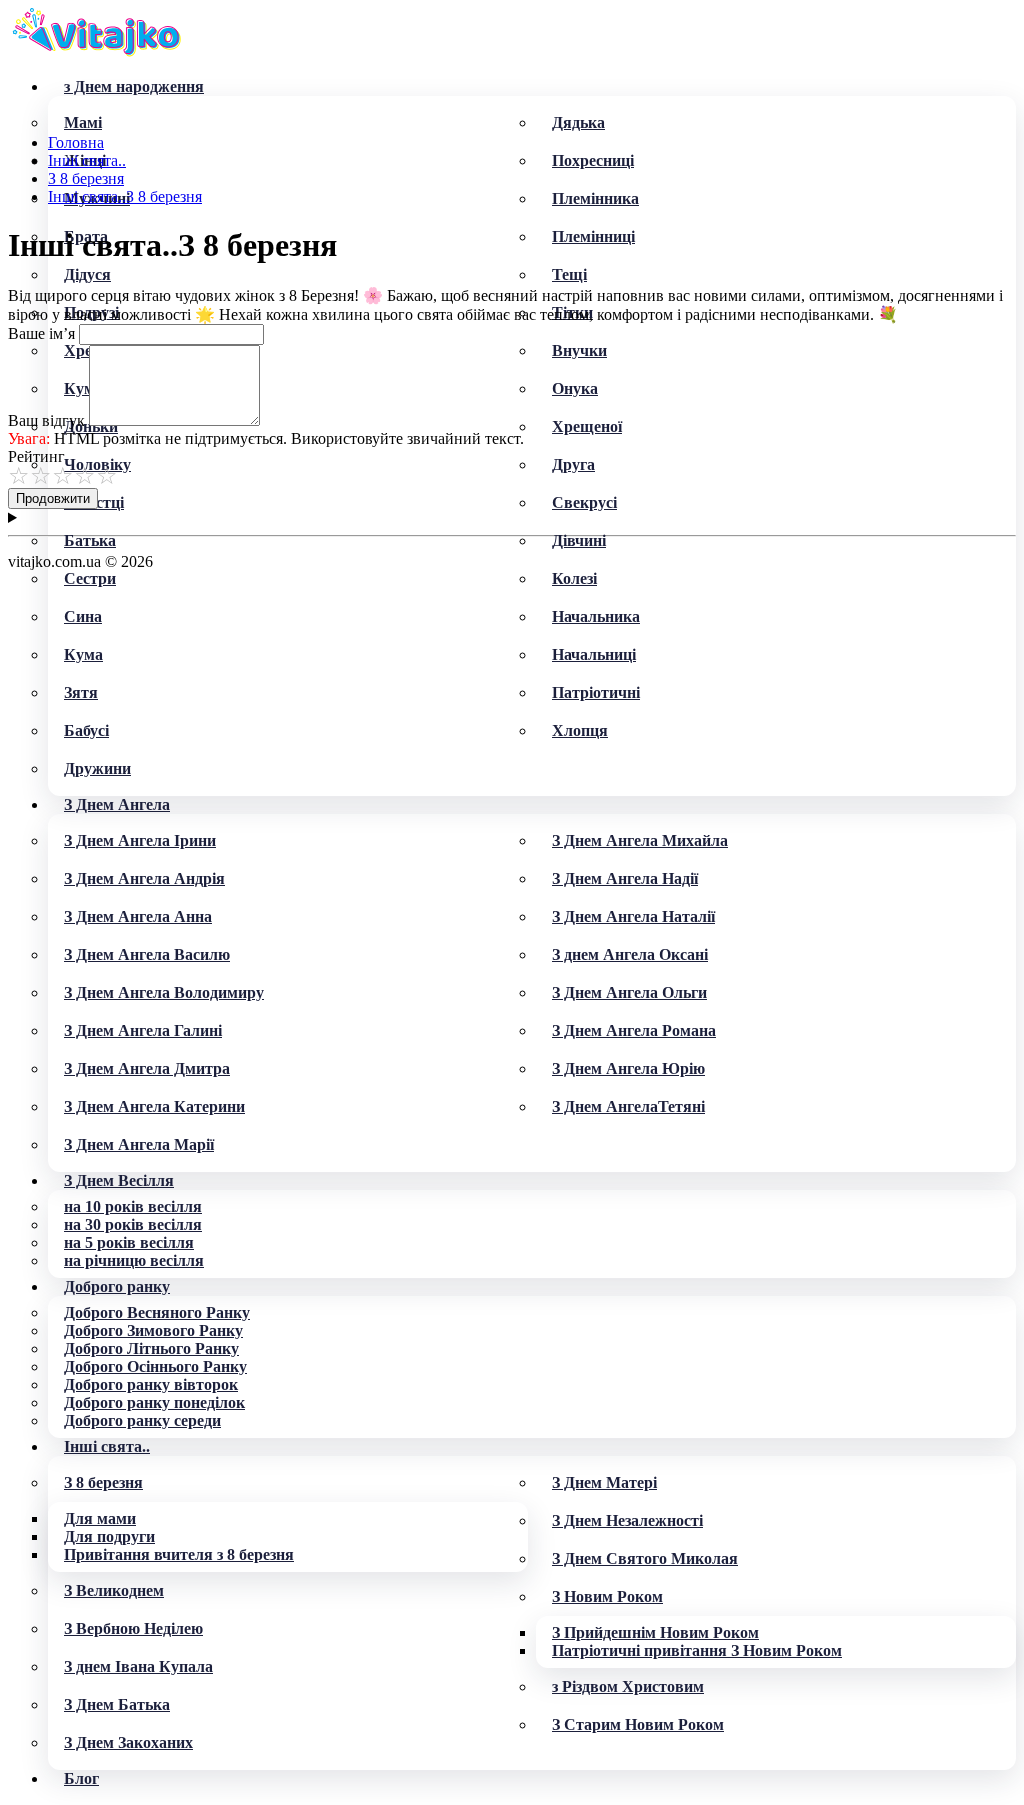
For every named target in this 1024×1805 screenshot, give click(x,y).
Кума (83, 654)
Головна (76, 142)
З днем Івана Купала (138, 1666)
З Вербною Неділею (133, 1628)
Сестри (90, 578)
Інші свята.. (107, 1446)
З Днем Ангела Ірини (140, 840)
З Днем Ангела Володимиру (164, 992)
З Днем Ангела (117, 804)
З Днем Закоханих (128, 1742)
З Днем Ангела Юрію (628, 1068)
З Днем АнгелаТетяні (628, 1106)
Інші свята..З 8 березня (125, 196)
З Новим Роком (607, 1596)
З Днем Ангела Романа (634, 1030)
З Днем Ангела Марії (139, 1144)
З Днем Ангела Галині (143, 1030)
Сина (83, 616)
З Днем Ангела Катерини (154, 1106)
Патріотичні (596, 692)
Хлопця (580, 730)
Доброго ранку (117, 1286)
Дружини (97, 768)
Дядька (578, 122)
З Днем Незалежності (627, 1520)
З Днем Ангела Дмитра (147, 1068)
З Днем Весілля (119, 1180)
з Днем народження (134, 86)
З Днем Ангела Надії (625, 878)
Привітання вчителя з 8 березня (179, 1554)
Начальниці (594, 654)
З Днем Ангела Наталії (633, 916)
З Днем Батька (117, 1704)
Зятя (81, 692)
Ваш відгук (46, 420)
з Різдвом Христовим (628, 1686)
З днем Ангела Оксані (630, 954)
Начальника (596, 616)
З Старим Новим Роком (638, 1724)
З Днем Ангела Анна (138, 916)
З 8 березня (103, 1482)
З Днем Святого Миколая (645, 1558)
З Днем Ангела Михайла (640, 840)
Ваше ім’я (41, 333)
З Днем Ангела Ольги (629, 992)
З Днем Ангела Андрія (144, 878)
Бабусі (86, 730)
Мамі (83, 122)
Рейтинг (36, 456)
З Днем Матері (604, 1482)
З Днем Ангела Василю (147, 954)
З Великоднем (114, 1590)
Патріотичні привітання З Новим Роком (697, 1650)
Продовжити (53, 498)
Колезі (574, 578)
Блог (81, 1778)
